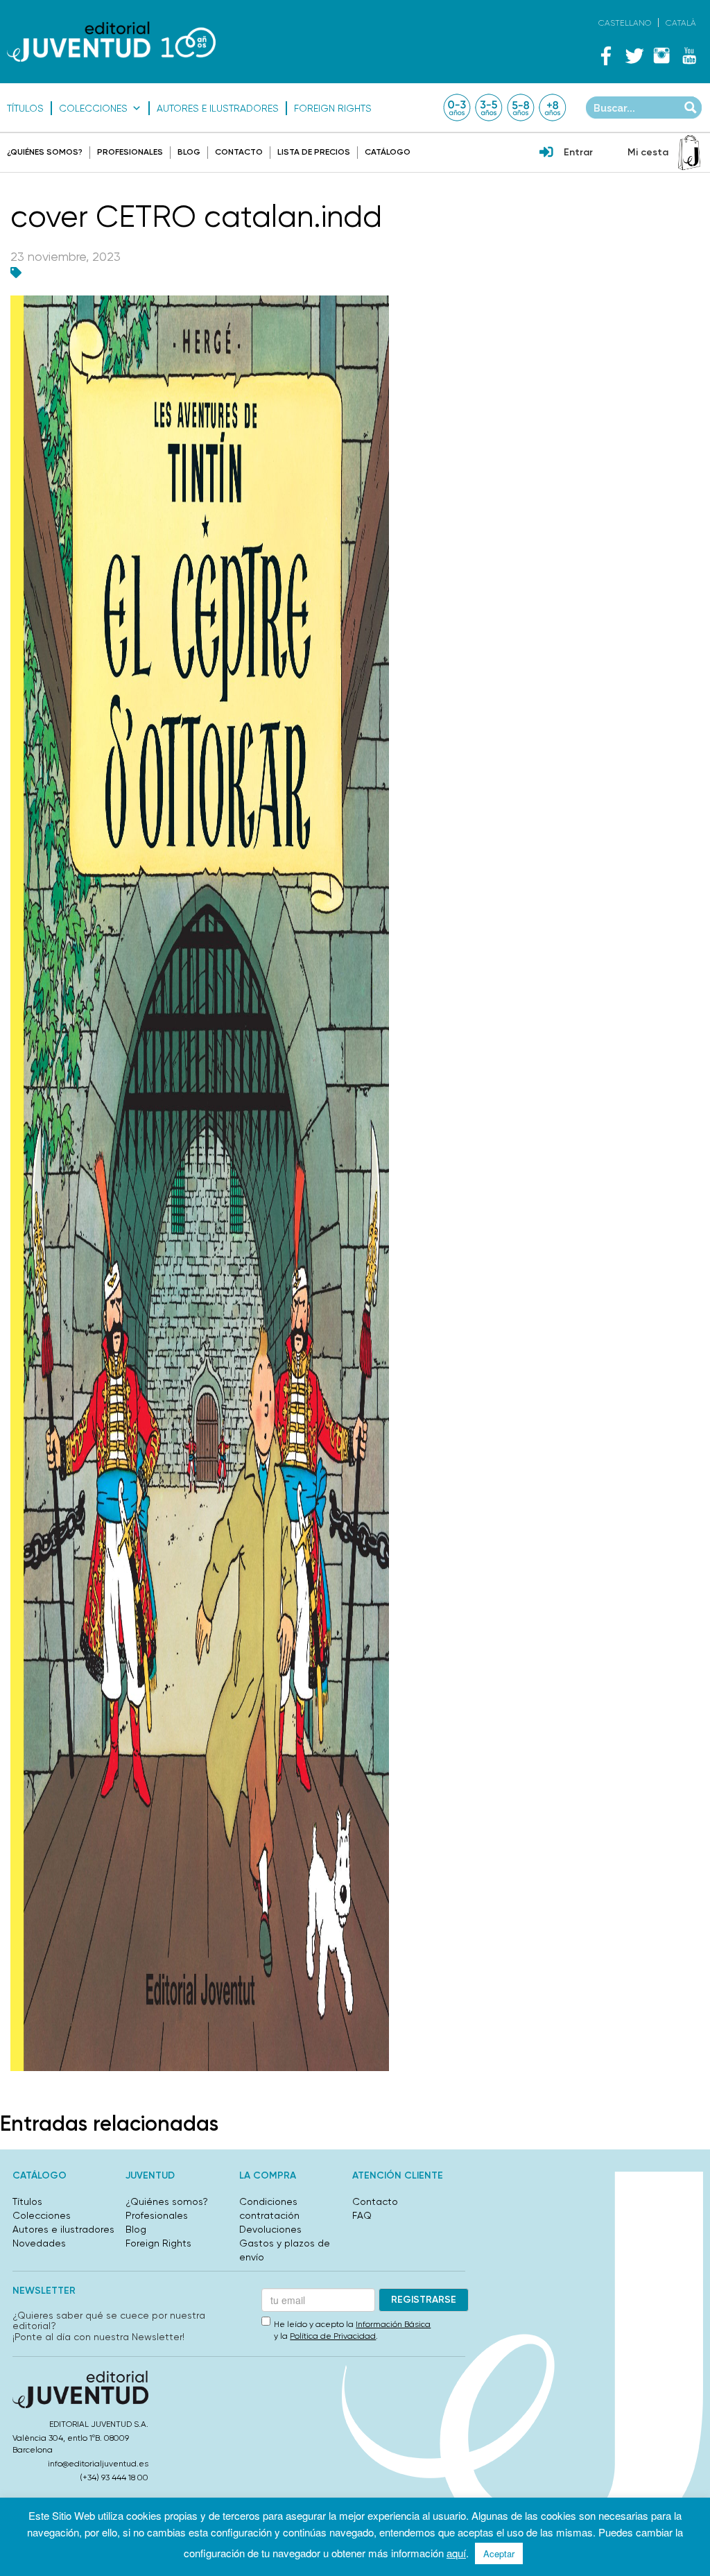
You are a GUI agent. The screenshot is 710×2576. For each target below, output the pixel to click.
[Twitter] (634, 55)
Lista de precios (314, 152)
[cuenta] (546, 153)
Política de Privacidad (333, 2336)
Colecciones (93, 108)
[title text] (111, 41)
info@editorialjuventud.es (98, 2464)
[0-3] (457, 108)
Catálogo (388, 152)
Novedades (39, 2243)
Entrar (578, 152)
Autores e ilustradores (218, 108)
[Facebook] (606, 55)
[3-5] (489, 108)
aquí (456, 2553)
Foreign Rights (333, 108)
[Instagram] (661, 55)
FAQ (362, 2215)
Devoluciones (270, 2229)
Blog (189, 152)
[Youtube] (689, 55)
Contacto (239, 152)
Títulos (25, 108)
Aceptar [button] (499, 2553)
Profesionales (130, 152)
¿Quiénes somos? (45, 152)
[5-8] (521, 108)
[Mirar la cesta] (689, 153)
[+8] (553, 108)
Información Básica (393, 2324)
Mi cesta (648, 152)
